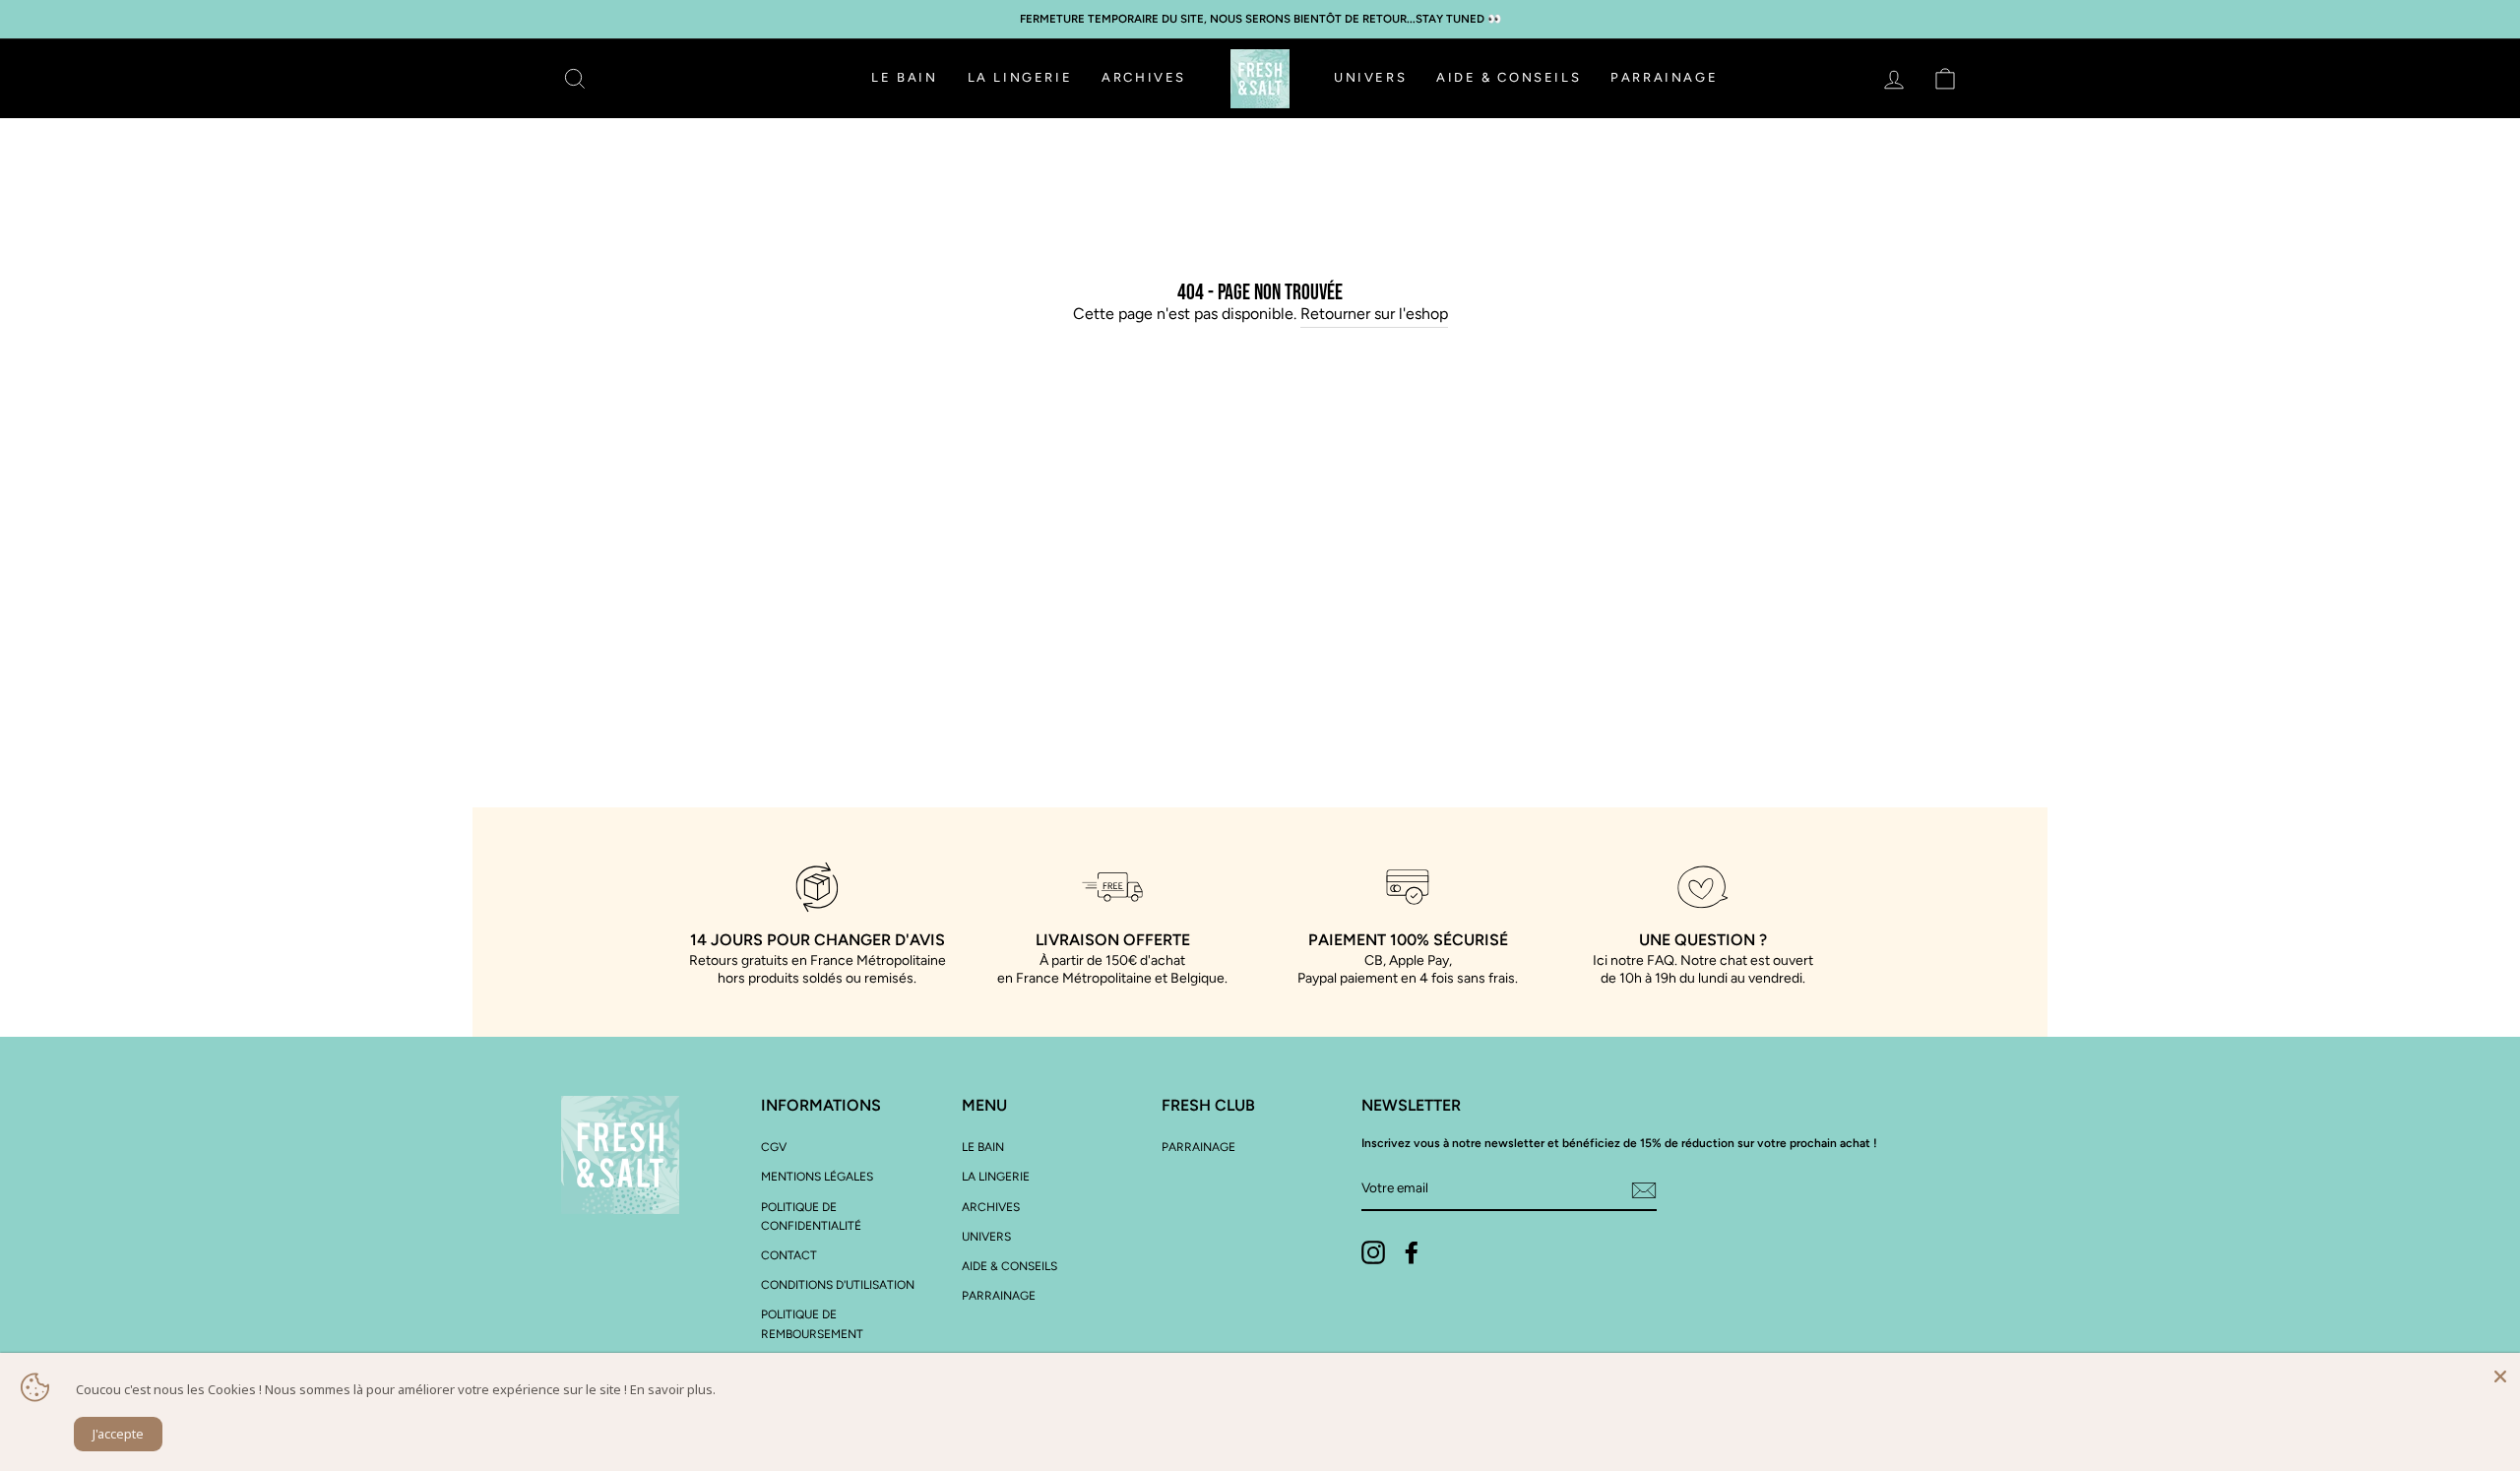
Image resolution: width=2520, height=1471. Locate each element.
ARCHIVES (1144, 77)
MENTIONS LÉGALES (817, 1177)
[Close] (2500, 1373)
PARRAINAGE (1664, 77)
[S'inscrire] (1644, 1189)
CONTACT (789, 1255)
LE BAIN (904, 77)
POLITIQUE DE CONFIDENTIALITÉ (811, 1216)
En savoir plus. (673, 1389)
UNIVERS (1370, 77)
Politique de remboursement (812, 1324)
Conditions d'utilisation (838, 1285)
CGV (774, 1147)
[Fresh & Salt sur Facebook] (1412, 1252)
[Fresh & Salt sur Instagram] (1373, 1252)
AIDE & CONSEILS (1509, 77)
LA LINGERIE (1020, 77)
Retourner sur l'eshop (1374, 314)
